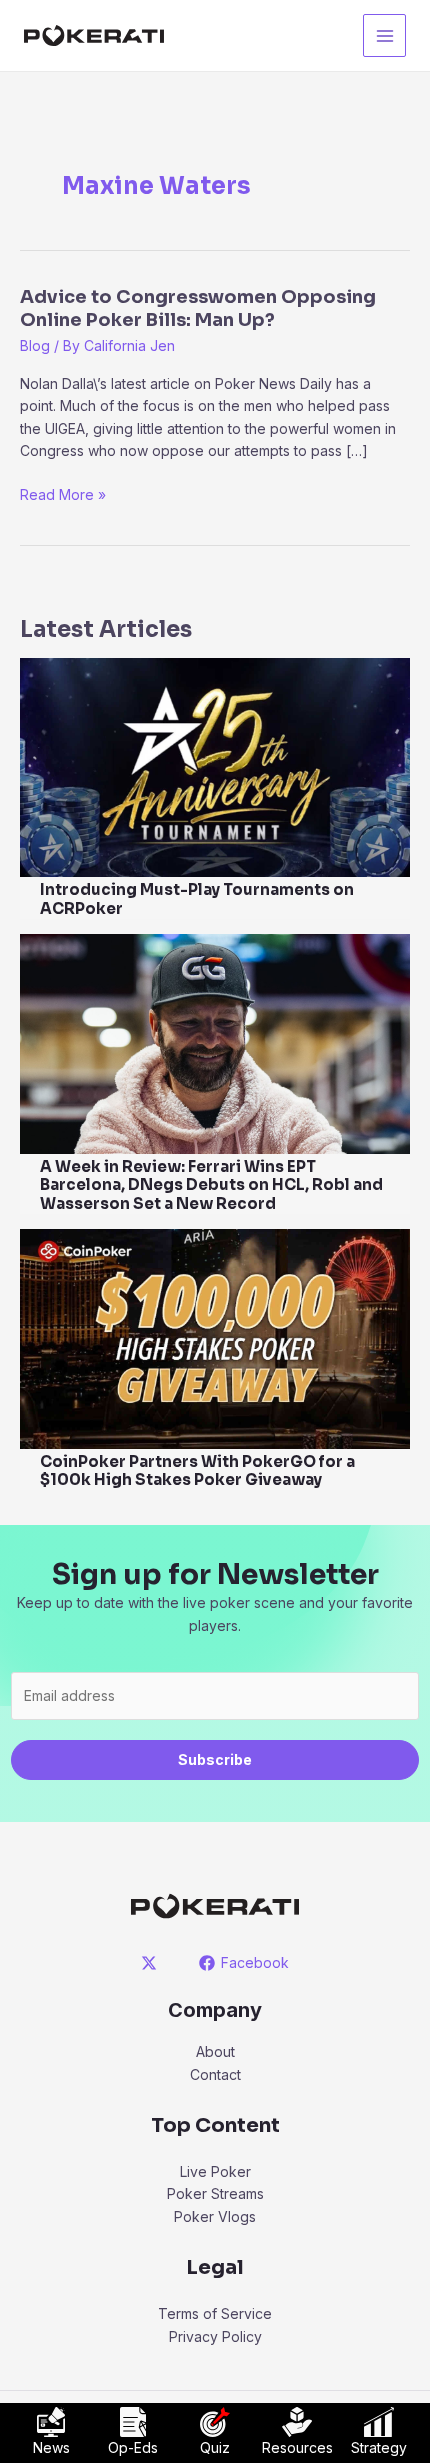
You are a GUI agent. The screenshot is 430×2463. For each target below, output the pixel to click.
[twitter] (152, 1963)
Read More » (63, 495)
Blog (35, 345)
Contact (215, 2074)
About (215, 2051)
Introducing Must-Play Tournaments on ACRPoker (197, 899)
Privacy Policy (215, 2336)
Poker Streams (215, 2193)
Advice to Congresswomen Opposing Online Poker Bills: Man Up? (198, 308)
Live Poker (215, 2171)
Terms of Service (215, 2313)
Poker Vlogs (215, 2216)
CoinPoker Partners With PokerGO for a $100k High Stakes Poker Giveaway (197, 1471)
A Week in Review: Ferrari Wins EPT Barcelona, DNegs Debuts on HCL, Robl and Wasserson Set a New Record (211, 1185)
